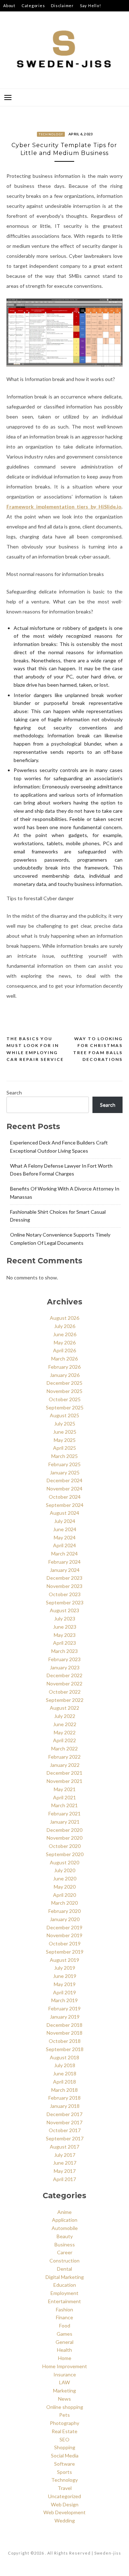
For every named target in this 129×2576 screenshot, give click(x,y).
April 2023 (64, 1643)
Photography (64, 2423)
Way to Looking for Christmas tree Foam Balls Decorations (98, 1049)
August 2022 (64, 1708)
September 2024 (65, 1505)
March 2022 (64, 1748)
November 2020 (64, 1838)
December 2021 (64, 1773)
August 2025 (64, 1415)
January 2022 (65, 1765)
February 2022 (64, 1757)
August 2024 (64, 1513)
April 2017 (64, 2179)
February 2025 (64, 1464)
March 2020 (64, 1903)
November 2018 (64, 2033)
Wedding (65, 2520)
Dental (64, 2269)
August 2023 (64, 1610)
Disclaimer (62, 6)
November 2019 (64, 1935)
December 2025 (64, 1383)
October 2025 (65, 1399)
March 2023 (64, 1651)
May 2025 (65, 1440)
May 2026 (65, 1342)
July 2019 (65, 1968)
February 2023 (64, 1659)
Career (65, 2252)
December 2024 (64, 1480)
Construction (64, 2261)
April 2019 (64, 1992)
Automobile (65, 2228)
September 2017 (65, 2138)
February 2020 (64, 1911)
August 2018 (64, 2057)
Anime (64, 2212)
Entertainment (64, 2301)
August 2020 (64, 1862)
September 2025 (65, 1407)
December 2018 (64, 2025)
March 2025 (64, 1456)
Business (65, 2244)
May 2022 (65, 1732)
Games (64, 2334)
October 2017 (65, 2130)
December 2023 (64, 1578)
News (64, 2399)
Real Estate (64, 2431)
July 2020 (65, 1870)
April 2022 (64, 1740)
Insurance (65, 2374)
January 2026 (65, 1375)
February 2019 (64, 2008)
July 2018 (65, 2065)
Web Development (64, 2512)
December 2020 (64, 1830)
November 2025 (64, 1391)
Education (65, 2285)
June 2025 (65, 1432)
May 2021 (65, 1789)
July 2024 (65, 1521)
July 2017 (65, 2155)
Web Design (65, 2504)
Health (64, 2350)
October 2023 (65, 1594)
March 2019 (64, 2000)
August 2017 (64, 2147)
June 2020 (65, 1878)
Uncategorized (64, 2496)
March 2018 (64, 2090)
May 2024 (65, 1537)
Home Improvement (65, 2366)
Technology (51, 134)
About (9, 6)
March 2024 (64, 1553)
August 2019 (64, 1960)
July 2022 (65, 1716)
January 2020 (65, 1919)
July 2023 (65, 1618)
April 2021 (64, 1797)
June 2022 (65, 1724)
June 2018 (65, 2073)
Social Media (65, 2455)
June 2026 (65, 1334)
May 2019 (65, 1984)
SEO (64, 2439)
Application (65, 2220)
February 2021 (64, 1813)
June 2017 (65, 2163)
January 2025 (65, 1472)
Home (65, 2358)
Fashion (64, 2309)
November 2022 (64, 1683)
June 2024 (65, 1529)
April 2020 (64, 1895)
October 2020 (65, 1846)
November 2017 (64, 2122)
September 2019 (65, 1952)
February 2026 (64, 1367)
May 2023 (65, 1635)
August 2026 (64, 1318)
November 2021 (64, 1781)
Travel (65, 2488)
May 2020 (65, 1887)
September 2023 (65, 1602)
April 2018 (64, 2082)
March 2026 (64, 1359)
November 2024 (64, 1489)
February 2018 (64, 2098)
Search (14, 1092)
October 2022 (65, 1692)
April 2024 (64, 1545)
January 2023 (65, 1667)
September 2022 (65, 1700)
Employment (64, 2293)
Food (65, 2326)
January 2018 (65, 2106)
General (64, 2342)
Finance (64, 2317)
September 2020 (65, 1854)
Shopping (65, 2447)
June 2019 (65, 1976)
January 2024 (65, 1570)
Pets (64, 2415)
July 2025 (65, 1424)
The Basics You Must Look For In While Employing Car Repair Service (35, 1049)
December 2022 (64, 1675)
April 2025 (64, 1448)
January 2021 (65, 1822)
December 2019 (64, 1927)
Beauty (65, 2236)
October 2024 (65, 1497)
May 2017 (65, 2171)
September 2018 (65, 2049)
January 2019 (65, 2017)
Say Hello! (90, 6)
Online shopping (65, 2407)
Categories (33, 6)
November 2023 (64, 1586)
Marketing (64, 2390)
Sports (64, 2472)
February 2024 (64, 1562)
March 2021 (64, 1805)
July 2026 (65, 1326)
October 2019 (65, 1943)
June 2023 (65, 1627)
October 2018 (65, 2041)
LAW (64, 2382)
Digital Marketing (65, 2277)
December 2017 (64, 2114)
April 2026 (64, 1350)
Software (64, 2464)
